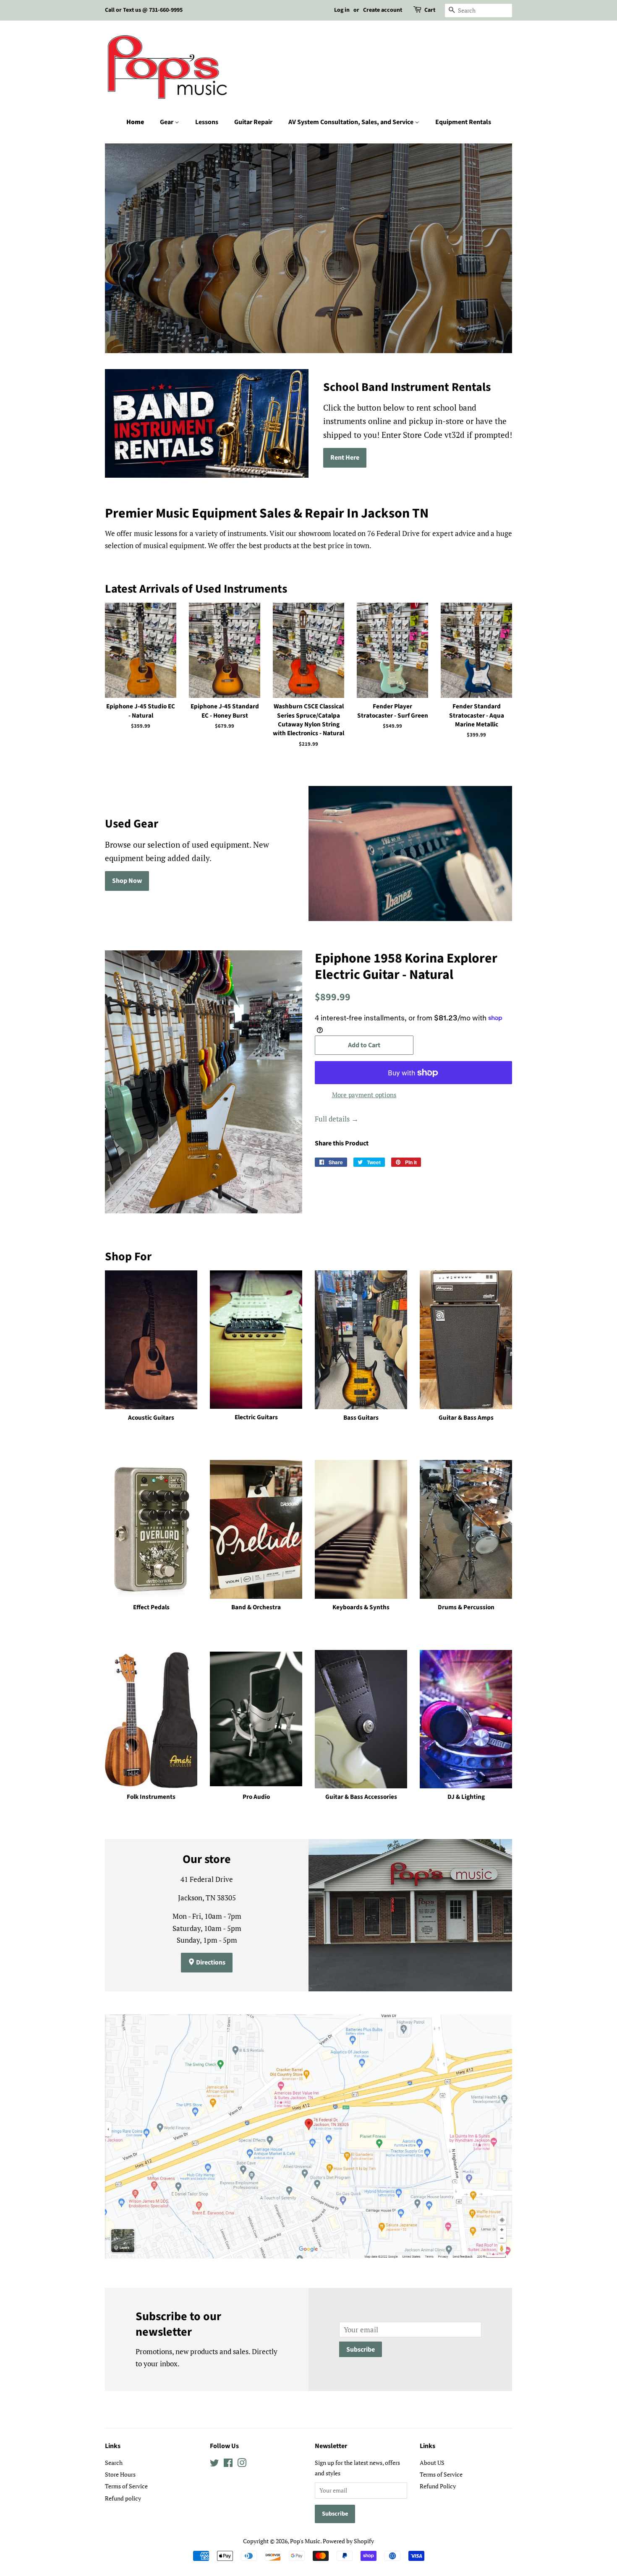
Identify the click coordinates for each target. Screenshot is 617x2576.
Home (135, 122)
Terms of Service (126, 2486)
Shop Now (127, 881)
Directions (210, 1962)
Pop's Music (305, 2541)
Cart (430, 10)
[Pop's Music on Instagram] (242, 2464)
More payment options (364, 1095)
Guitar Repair (253, 122)
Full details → (337, 1119)
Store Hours (120, 2474)
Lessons (207, 122)
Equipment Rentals (463, 122)
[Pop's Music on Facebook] (228, 2464)
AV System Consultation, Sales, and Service (352, 122)
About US (432, 2463)
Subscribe (361, 2350)
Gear (167, 122)
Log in (342, 10)
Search (114, 2463)
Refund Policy (438, 2486)
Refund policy (123, 2498)
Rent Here (345, 458)
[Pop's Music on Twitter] (214, 2464)
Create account (383, 10)
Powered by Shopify (348, 2541)
